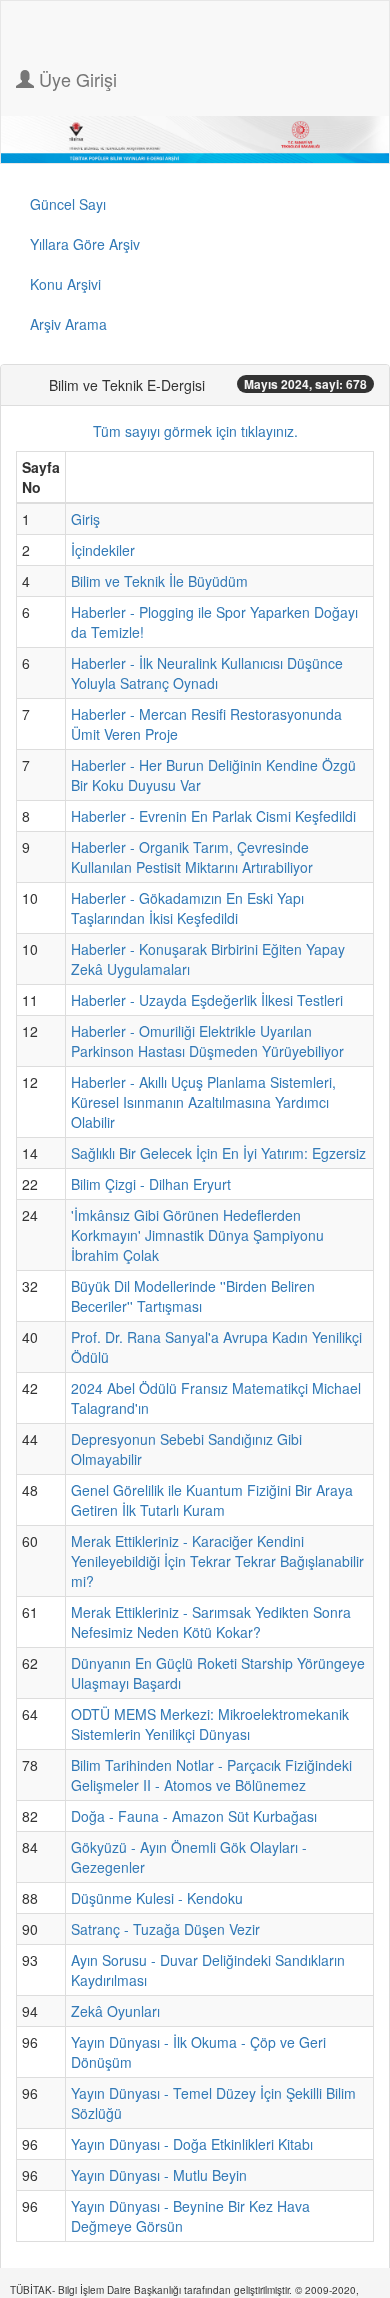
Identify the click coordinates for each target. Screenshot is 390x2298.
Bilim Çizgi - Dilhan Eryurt (151, 1184)
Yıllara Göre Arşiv (85, 244)
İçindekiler (103, 550)
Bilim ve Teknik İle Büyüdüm (159, 581)
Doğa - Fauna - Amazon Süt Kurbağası (194, 1816)
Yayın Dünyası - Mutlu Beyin (159, 2175)
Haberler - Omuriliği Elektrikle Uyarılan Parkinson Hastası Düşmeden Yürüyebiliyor (207, 1041)
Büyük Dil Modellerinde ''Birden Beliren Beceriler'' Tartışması (193, 1296)
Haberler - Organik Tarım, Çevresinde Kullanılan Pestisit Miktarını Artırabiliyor (192, 857)
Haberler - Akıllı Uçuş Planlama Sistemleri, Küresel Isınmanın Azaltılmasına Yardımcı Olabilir (203, 1102)
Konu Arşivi (65, 284)
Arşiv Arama (68, 324)
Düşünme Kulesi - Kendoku (157, 1898)
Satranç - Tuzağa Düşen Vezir (165, 1929)
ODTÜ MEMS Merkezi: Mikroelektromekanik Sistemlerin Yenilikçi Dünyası (210, 1724)
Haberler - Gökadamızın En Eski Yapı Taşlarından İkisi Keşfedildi (187, 908)
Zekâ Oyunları (115, 2011)
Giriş (85, 519)
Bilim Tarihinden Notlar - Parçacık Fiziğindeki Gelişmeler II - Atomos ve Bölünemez (211, 1775)
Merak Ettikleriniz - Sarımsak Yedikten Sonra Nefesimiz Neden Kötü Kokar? (211, 1622)
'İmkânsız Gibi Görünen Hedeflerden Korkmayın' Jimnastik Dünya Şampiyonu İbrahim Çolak (197, 1235)
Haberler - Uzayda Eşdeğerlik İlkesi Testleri (207, 1000)
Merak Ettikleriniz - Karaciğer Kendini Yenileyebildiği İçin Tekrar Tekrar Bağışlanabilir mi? (217, 1561)
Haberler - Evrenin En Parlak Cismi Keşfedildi (213, 816)
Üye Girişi (75, 79)
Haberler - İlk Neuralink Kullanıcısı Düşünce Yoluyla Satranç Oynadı (207, 673)
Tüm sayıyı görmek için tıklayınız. (195, 431)
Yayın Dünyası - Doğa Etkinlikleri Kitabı (192, 2144)
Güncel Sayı (68, 204)
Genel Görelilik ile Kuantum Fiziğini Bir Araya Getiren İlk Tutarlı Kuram (212, 1500)
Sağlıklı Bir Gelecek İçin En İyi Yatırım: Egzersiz (218, 1153)
